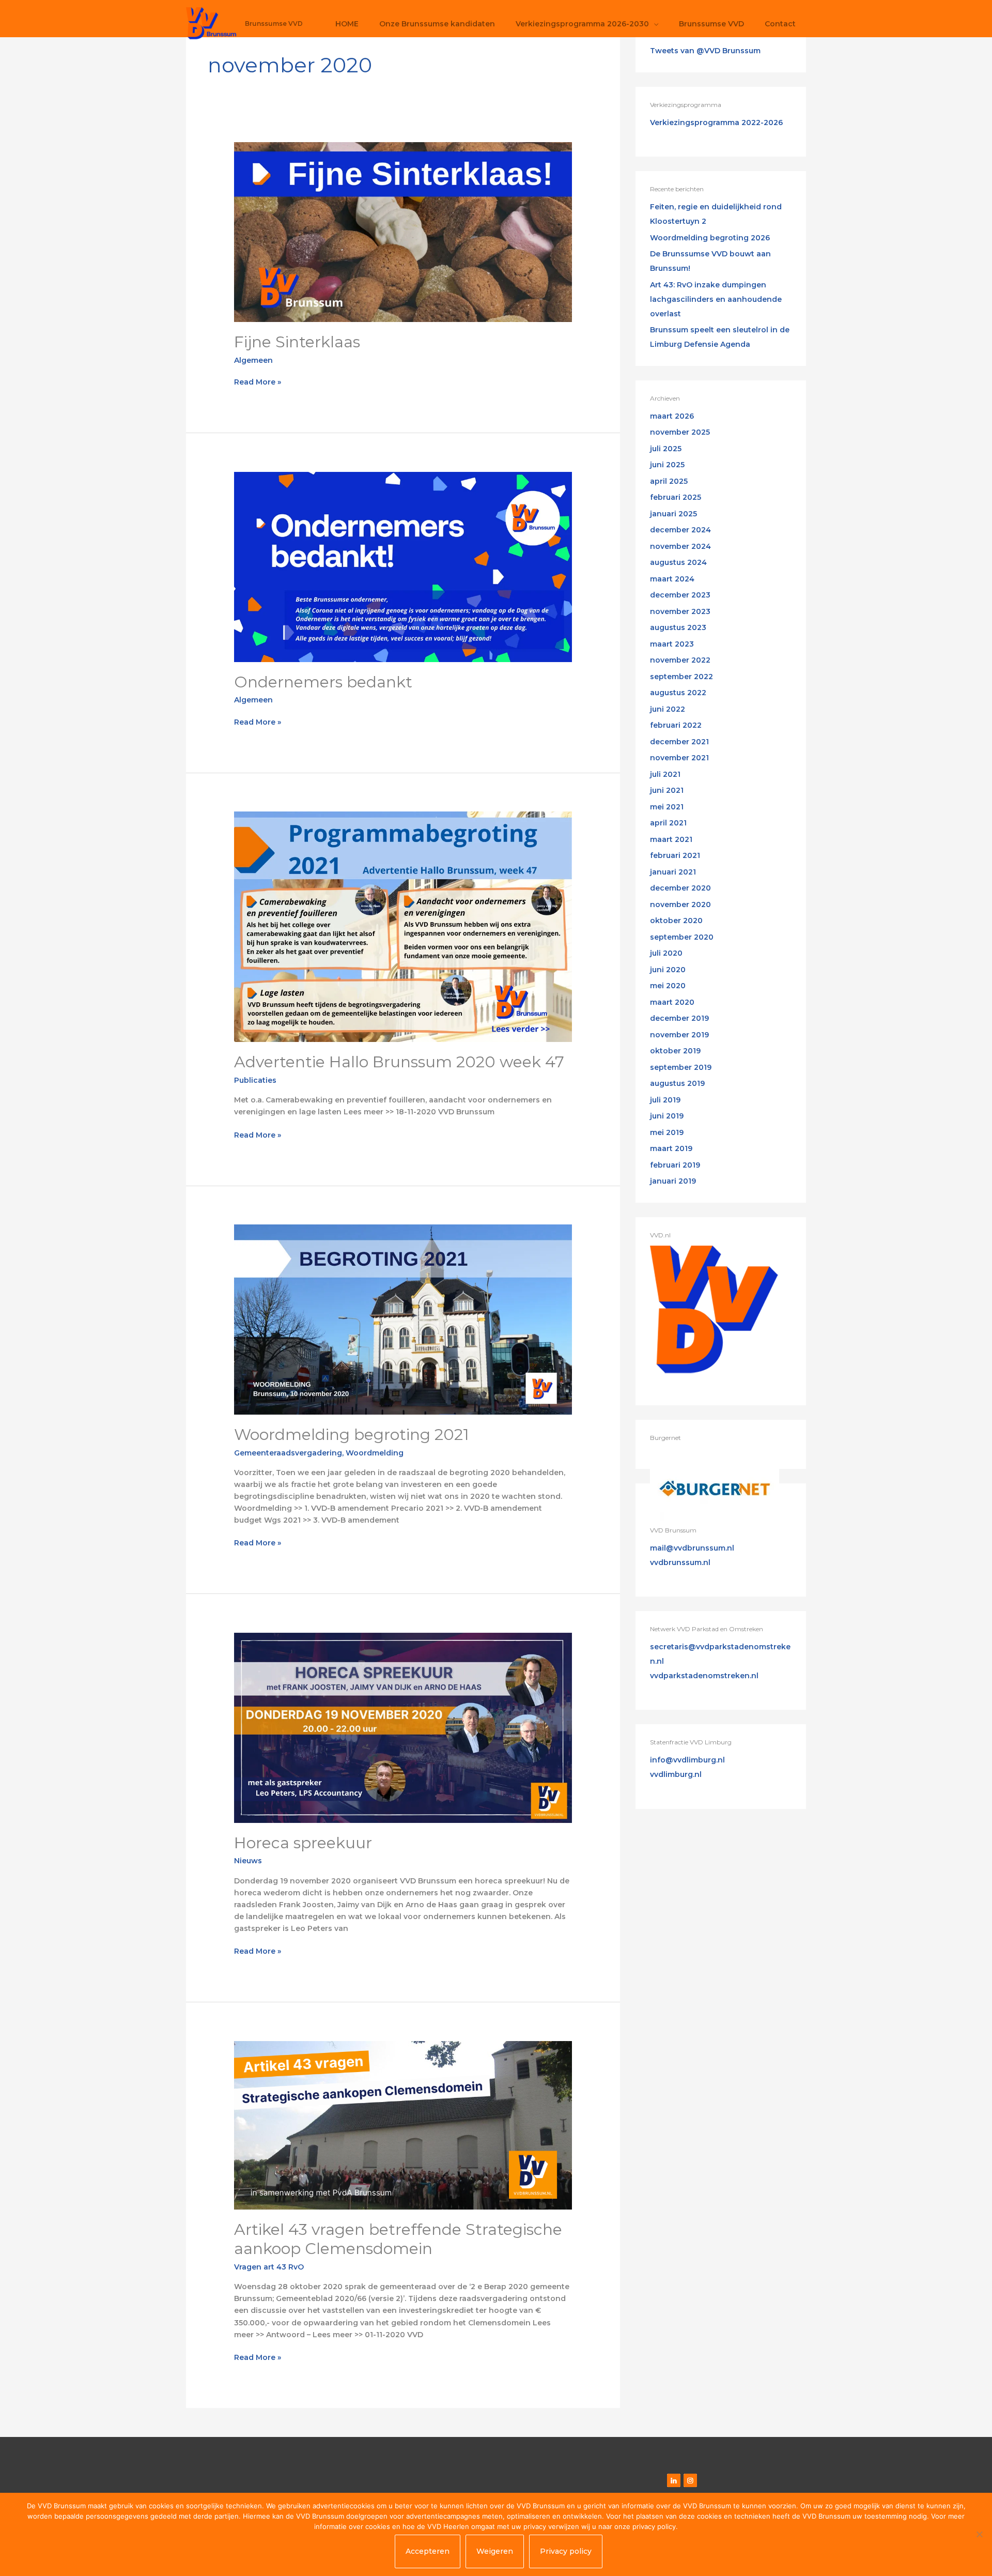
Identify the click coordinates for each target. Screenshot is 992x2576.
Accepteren (428, 2551)
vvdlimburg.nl (676, 1774)
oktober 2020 (676, 921)
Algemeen (253, 360)
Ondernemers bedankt (323, 682)
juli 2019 (665, 1100)
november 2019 (679, 1035)
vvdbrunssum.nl (680, 1562)
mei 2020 (668, 986)
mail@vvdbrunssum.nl (692, 1548)
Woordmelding (375, 1453)
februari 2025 (676, 497)
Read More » (258, 381)
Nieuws (248, 1861)
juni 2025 (667, 465)
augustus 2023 (678, 627)
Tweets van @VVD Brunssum (705, 51)
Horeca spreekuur (303, 1843)
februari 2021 (675, 855)
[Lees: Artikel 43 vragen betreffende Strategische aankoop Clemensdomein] (403, 2125)
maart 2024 (672, 579)
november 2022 (680, 660)
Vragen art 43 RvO (269, 2267)
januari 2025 (673, 514)
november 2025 (680, 432)
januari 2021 (673, 872)
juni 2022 (668, 709)
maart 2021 (671, 839)
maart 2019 (671, 1148)
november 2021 (679, 758)
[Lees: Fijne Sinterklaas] (403, 232)
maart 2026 (672, 416)
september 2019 (681, 1067)
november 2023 (680, 611)
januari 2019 (673, 1181)
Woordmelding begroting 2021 (352, 1435)
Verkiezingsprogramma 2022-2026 (716, 122)
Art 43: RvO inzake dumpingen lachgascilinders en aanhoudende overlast (716, 299)
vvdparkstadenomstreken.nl (704, 1676)
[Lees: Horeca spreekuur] (403, 1727)
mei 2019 (667, 1132)
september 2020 (682, 937)
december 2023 (680, 595)
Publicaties (255, 1080)
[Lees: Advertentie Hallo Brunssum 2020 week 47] (403, 926)
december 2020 (680, 888)
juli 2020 (666, 953)
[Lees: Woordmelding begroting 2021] (403, 1319)
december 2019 (679, 1018)
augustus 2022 (678, 693)
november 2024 (680, 546)
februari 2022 (676, 725)
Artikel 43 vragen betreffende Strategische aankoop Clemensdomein (398, 2239)
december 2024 (680, 530)
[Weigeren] (979, 2534)
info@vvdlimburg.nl (687, 1760)
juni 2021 (667, 790)
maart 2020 (672, 1002)
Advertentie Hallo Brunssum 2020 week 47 (399, 1062)
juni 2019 (667, 1116)
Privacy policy (566, 2551)
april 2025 (669, 481)
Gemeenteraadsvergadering (288, 1453)
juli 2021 (665, 774)
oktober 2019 (675, 1051)
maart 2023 (672, 644)
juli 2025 (666, 449)
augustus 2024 (678, 562)
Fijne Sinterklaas (297, 342)
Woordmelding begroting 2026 (710, 238)
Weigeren (495, 2551)
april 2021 (668, 823)
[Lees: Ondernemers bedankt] (403, 566)
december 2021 (679, 742)
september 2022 (681, 677)
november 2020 (680, 904)
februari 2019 (675, 1165)
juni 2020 (668, 970)
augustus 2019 (677, 1083)
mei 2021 (667, 807)
